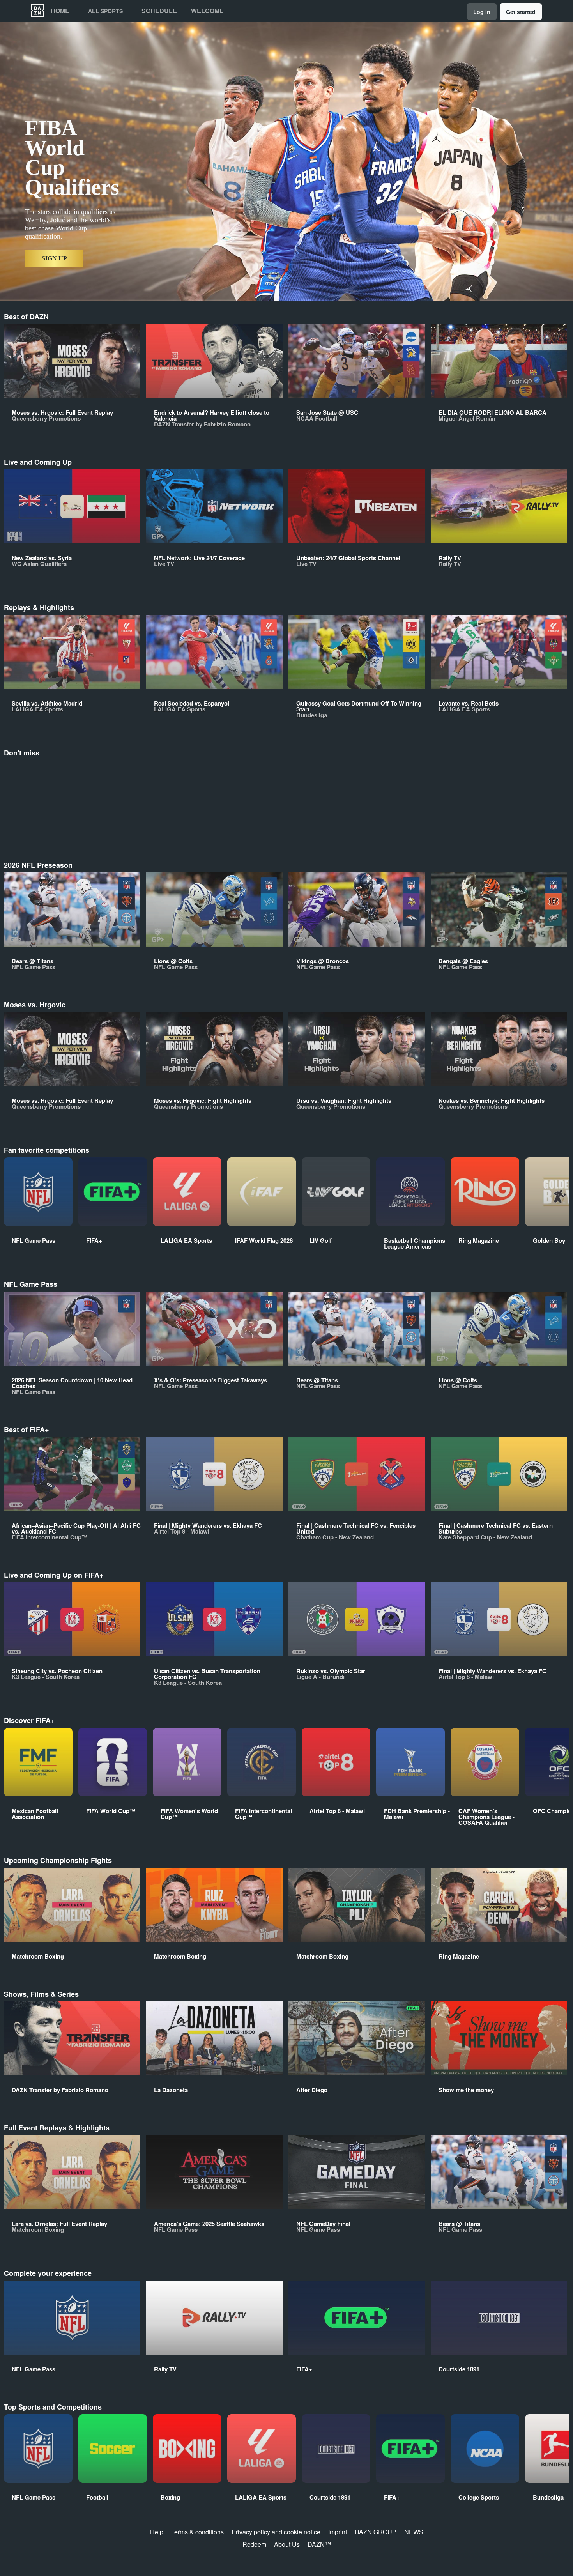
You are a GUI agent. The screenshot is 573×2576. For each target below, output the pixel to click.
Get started (521, 12)
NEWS (414, 2532)
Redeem (254, 2544)
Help (157, 2532)
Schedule (159, 11)
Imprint (338, 2532)
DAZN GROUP (376, 2532)
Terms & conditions (197, 2532)
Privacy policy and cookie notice (276, 2532)
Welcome (207, 11)
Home (60, 11)
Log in (482, 12)
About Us (287, 2544)
